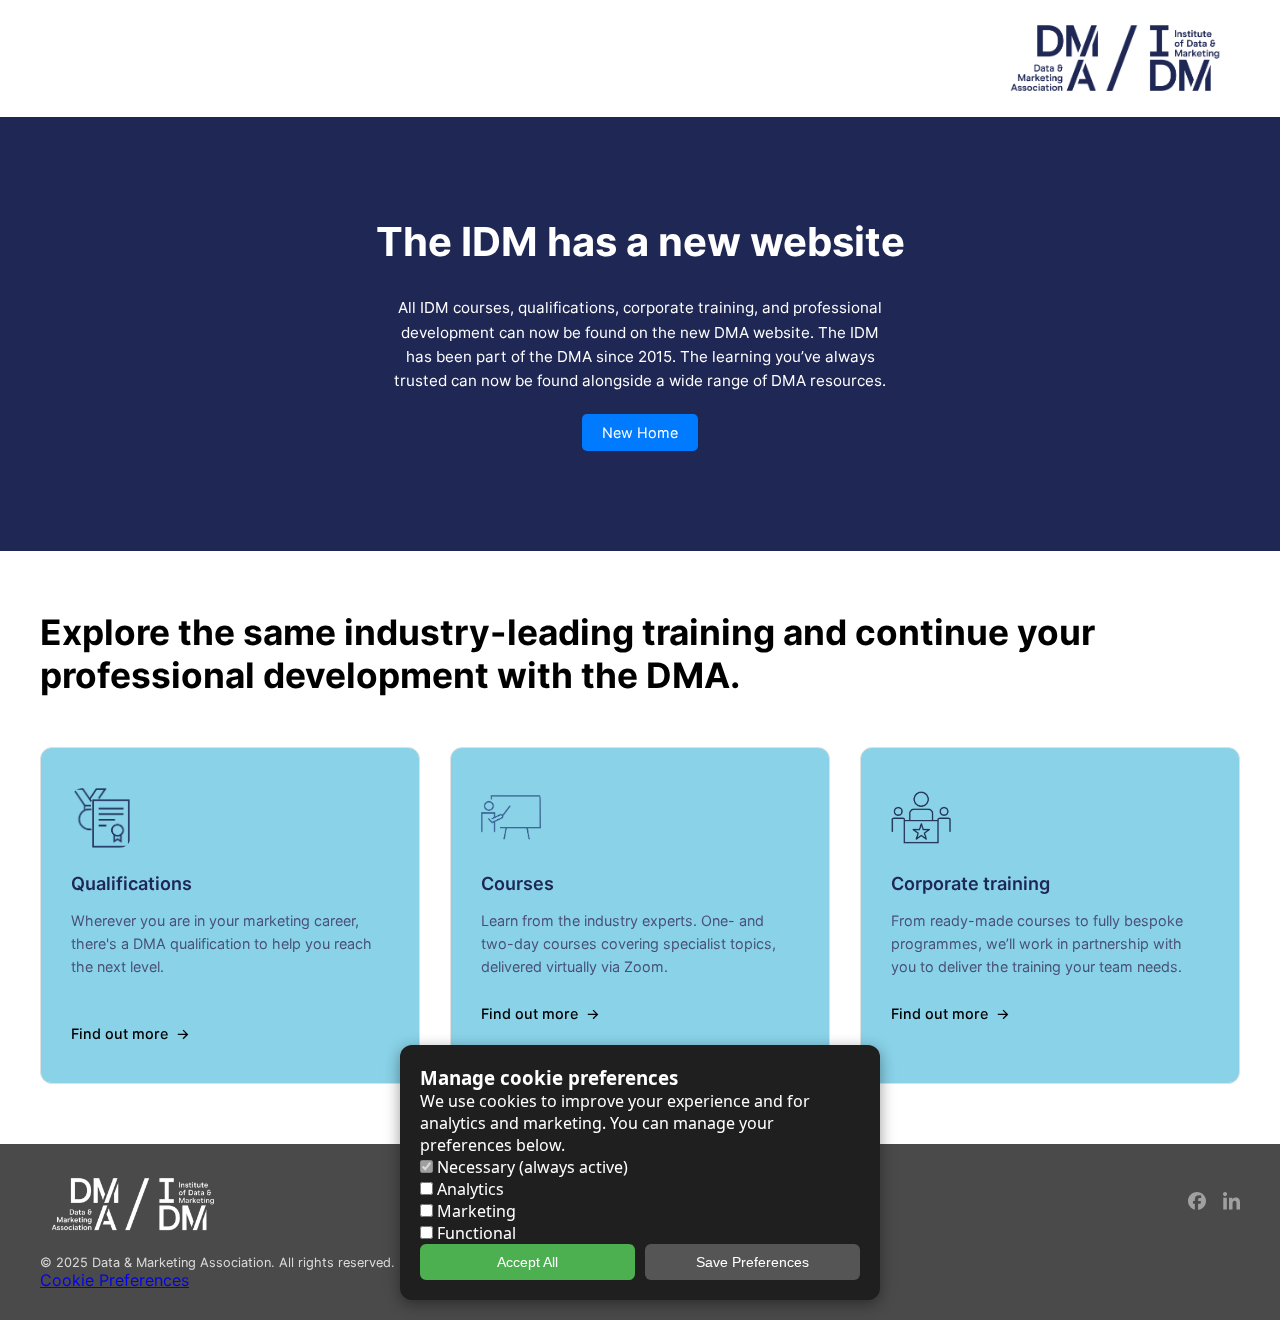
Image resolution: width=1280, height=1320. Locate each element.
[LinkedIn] (1231, 1204)
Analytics (468, 1189)
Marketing (474, 1211)
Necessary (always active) (530, 1167)
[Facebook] (1198, 1204)
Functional (474, 1233)
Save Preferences (752, 1262)
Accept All (527, 1262)
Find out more (119, 1033)
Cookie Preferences (114, 1280)
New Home (640, 432)
